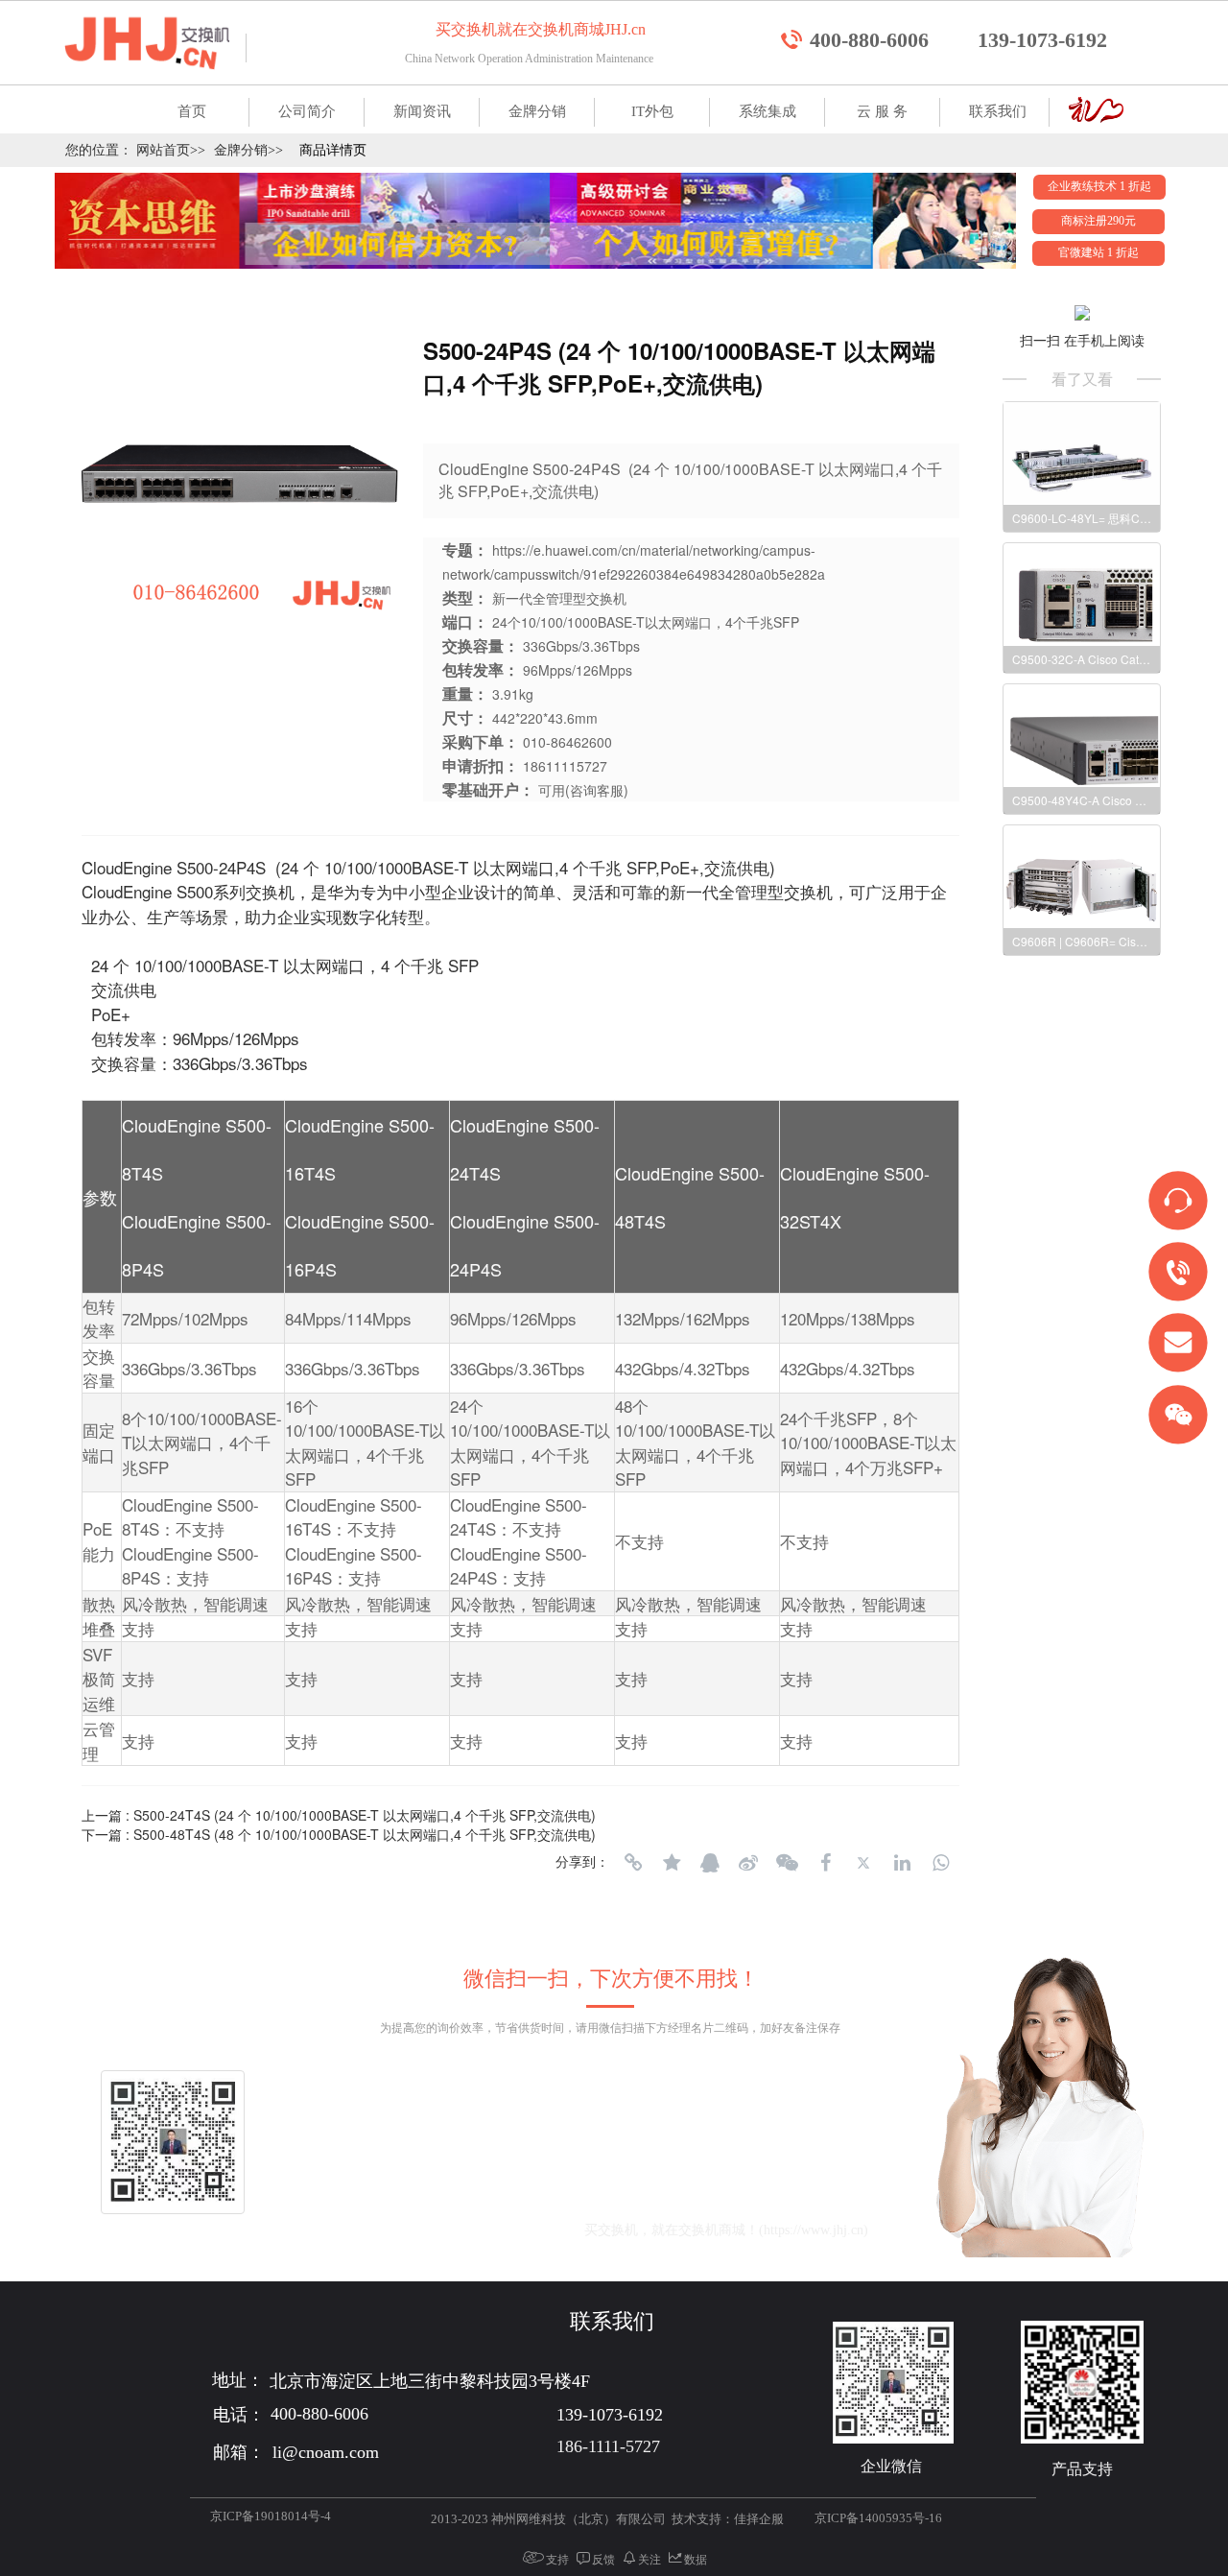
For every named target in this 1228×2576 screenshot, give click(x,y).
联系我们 (998, 111)
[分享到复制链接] (633, 1863)
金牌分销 (537, 111)
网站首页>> (171, 150)
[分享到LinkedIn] (902, 1863)
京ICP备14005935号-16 (878, 2518)
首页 (192, 111)
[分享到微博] (748, 1863)
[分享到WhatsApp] (940, 1863)
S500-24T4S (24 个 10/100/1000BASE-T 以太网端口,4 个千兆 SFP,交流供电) (365, 1815)
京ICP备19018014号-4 (271, 2516)
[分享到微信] (787, 1863)
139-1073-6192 (1042, 40)
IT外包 (652, 111)
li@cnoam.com (478, 2230)
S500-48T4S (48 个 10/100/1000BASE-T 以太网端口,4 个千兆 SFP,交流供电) (365, 1834)
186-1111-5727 (608, 2446)
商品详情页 (333, 150)
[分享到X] (863, 1863)
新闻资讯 (422, 111)
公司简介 (307, 111)
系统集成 (767, 111)
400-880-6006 (869, 40)
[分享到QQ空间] (672, 1863)
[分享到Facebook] (825, 1863)
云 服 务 (882, 111)
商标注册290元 (1098, 221)
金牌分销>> (248, 150)
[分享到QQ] (710, 1863)
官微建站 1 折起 (1098, 252)
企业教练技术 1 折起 (1099, 186)
